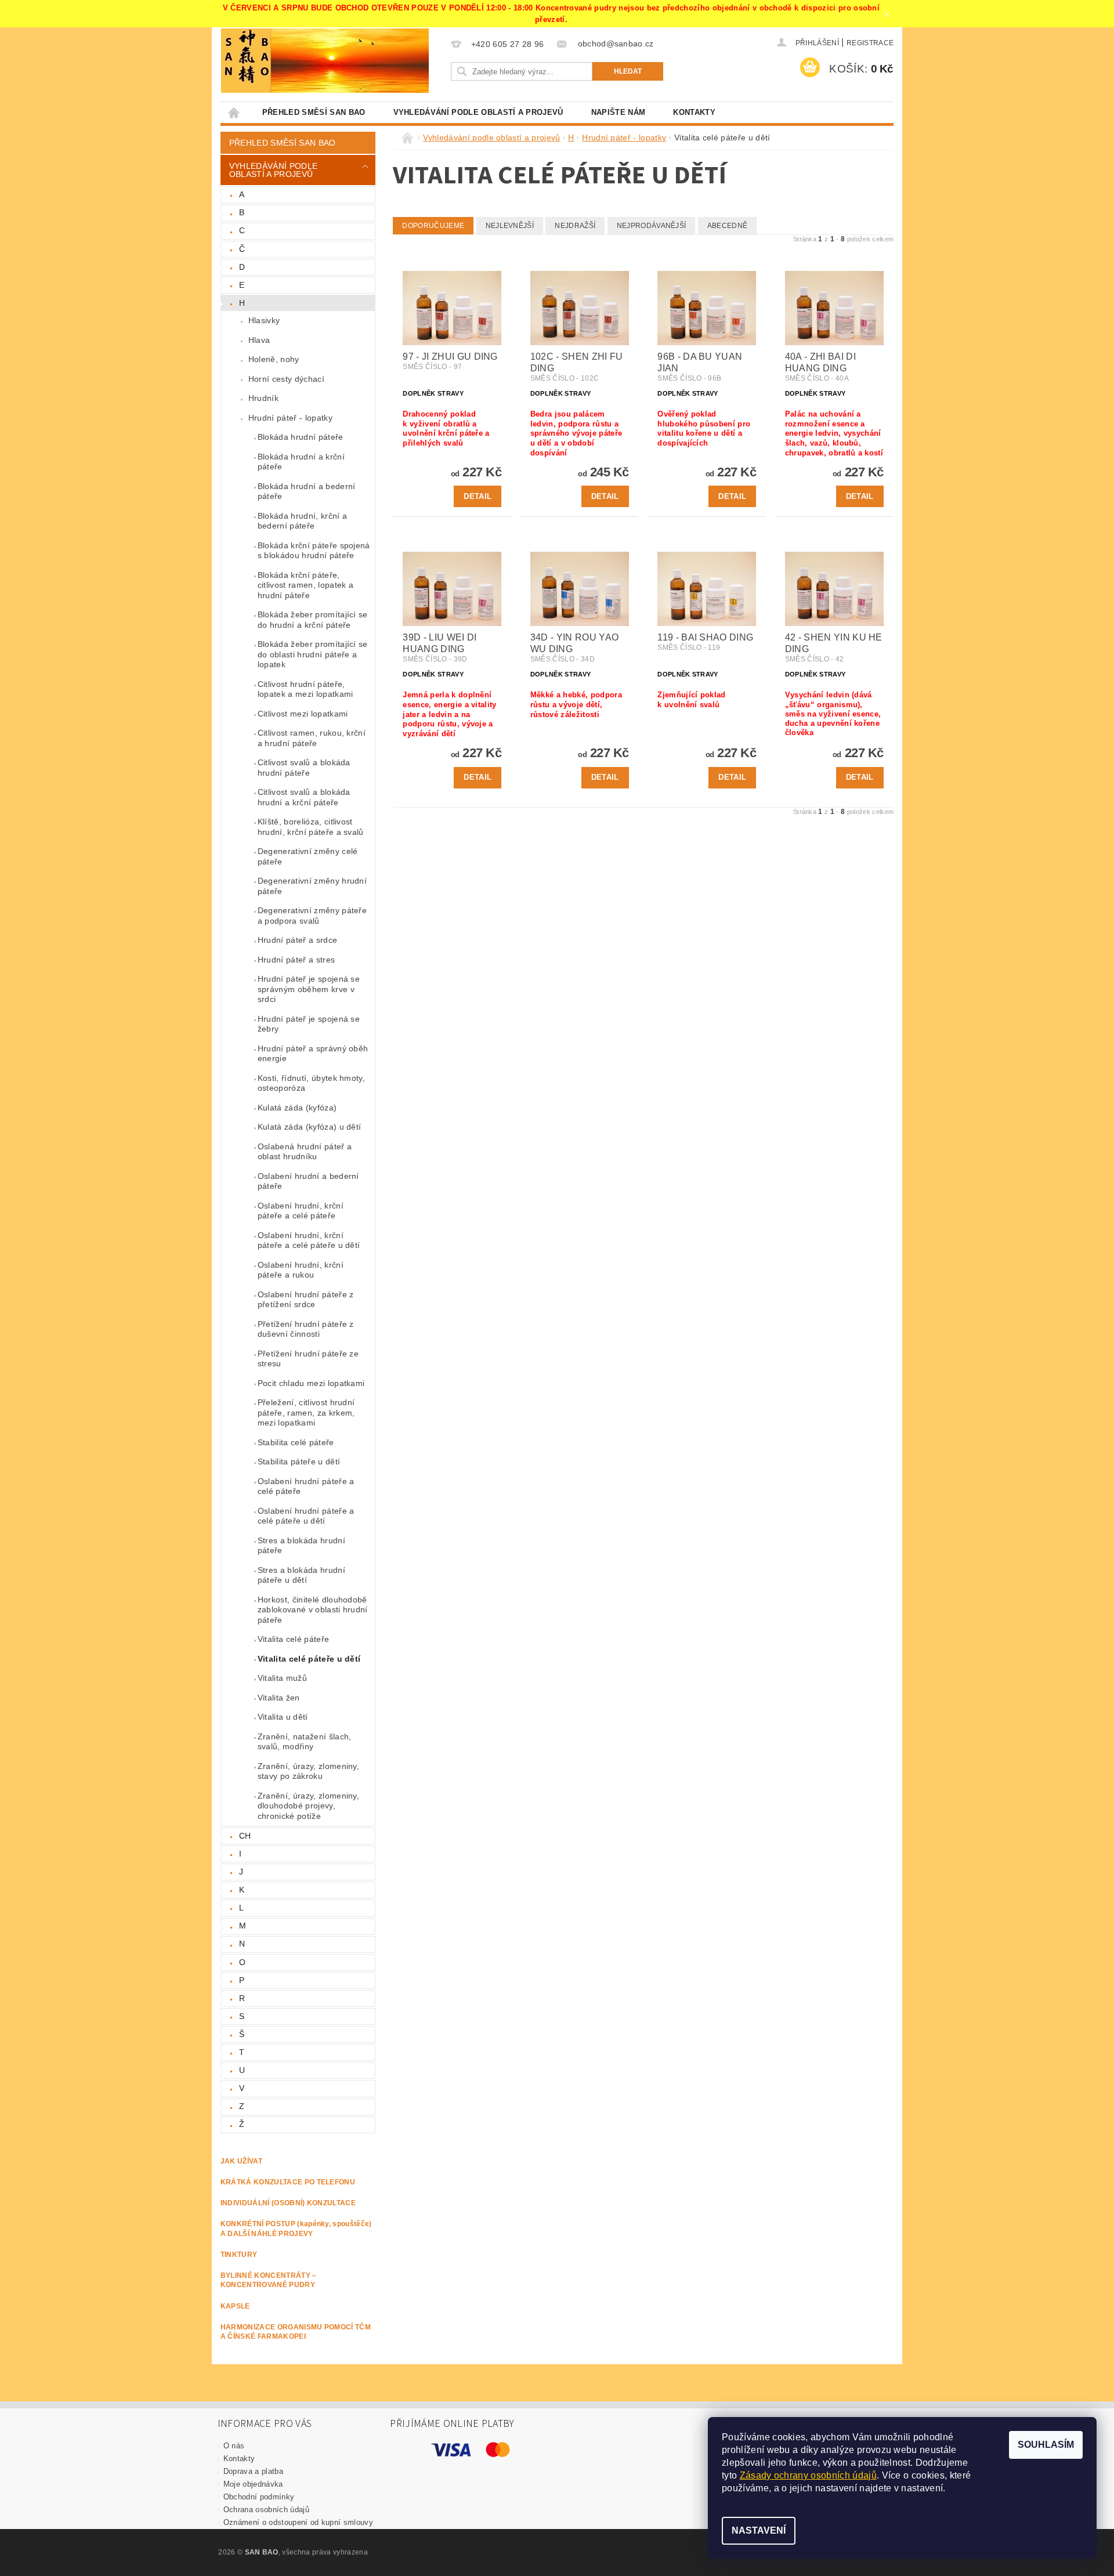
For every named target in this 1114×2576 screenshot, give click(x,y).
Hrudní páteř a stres (296, 960)
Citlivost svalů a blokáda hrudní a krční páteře (304, 797)
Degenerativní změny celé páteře (308, 856)
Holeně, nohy (274, 359)
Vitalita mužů (282, 1678)
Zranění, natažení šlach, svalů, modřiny (305, 1742)
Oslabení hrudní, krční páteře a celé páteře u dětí (309, 1240)
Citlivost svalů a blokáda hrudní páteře (304, 768)
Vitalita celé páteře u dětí (309, 1659)
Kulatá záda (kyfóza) (297, 1108)
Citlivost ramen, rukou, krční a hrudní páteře (312, 738)
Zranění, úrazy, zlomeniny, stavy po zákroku (308, 1771)
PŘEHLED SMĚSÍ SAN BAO (314, 112)
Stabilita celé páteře (296, 1442)
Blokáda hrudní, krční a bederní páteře (302, 521)
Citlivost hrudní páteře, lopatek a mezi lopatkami (305, 689)
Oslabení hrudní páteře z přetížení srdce (306, 1300)
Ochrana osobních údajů (266, 2510)
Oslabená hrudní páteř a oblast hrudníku (305, 1152)
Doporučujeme (433, 226)
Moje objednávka (253, 2484)
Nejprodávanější (652, 226)
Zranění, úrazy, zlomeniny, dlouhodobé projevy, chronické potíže (308, 1806)
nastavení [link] (922, 2488)
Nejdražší (575, 226)
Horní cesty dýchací (286, 379)
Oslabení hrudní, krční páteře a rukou (301, 1270)
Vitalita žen (279, 1698)
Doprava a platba (253, 2471)
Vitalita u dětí (283, 1717)
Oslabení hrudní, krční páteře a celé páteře (301, 1211)
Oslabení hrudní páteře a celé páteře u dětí (306, 1516)
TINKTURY (239, 2255)
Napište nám (619, 112)
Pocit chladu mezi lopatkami (311, 1383)
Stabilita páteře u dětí (299, 1461)
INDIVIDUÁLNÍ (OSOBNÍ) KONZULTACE (288, 2203)
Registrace (870, 43)
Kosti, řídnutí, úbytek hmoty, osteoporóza (311, 1083)
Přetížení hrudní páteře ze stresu (308, 1359)
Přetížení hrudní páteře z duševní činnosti (306, 1329)
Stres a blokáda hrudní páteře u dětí (301, 1575)
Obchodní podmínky (259, 2497)
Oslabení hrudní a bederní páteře (308, 1181)
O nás (234, 2446)
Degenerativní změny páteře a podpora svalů (312, 916)
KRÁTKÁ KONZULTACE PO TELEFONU (288, 2182)
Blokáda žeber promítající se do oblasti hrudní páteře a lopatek (313, 654)
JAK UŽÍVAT (241, 2161)
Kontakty (694, 112)
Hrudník (263, 398)
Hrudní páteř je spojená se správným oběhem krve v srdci (309, 989)
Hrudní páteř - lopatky (290, 418)
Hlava (259, 340)
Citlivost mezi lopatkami (303, 714)
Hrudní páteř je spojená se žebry (309, 1024)
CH (245, 1836)
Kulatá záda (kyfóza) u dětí (310, 1127)
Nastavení (759, 2530)
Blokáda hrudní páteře (301, 437)
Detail (478, 496)
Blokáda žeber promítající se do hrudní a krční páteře (313, 620)
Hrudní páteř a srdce (297, 940)
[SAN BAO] (246, 61)
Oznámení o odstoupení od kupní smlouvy (298, 2522)
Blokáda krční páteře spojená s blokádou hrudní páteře (314, 551)
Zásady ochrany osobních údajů (808, 2475)
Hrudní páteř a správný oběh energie (313, 1054)
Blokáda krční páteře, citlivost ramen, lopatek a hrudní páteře (305, 585)
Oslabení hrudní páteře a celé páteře (306, 1486)
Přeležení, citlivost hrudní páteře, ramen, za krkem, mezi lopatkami (306, 1412)
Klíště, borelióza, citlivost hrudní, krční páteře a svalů (311, 827)
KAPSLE (235, 2306)
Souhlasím (1046, 2445)
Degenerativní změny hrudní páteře (312, 886)
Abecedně (728, 226)
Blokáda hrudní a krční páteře (301, 462)
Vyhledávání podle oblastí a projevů (478, 112)
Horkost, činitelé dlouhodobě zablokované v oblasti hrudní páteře (313, 1610)
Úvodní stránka (234, 112)
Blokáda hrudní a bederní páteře (307, 491)
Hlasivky (264, 320)
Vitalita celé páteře (293, 1639)
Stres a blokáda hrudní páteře (301, 1546)
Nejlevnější (510, 226)
